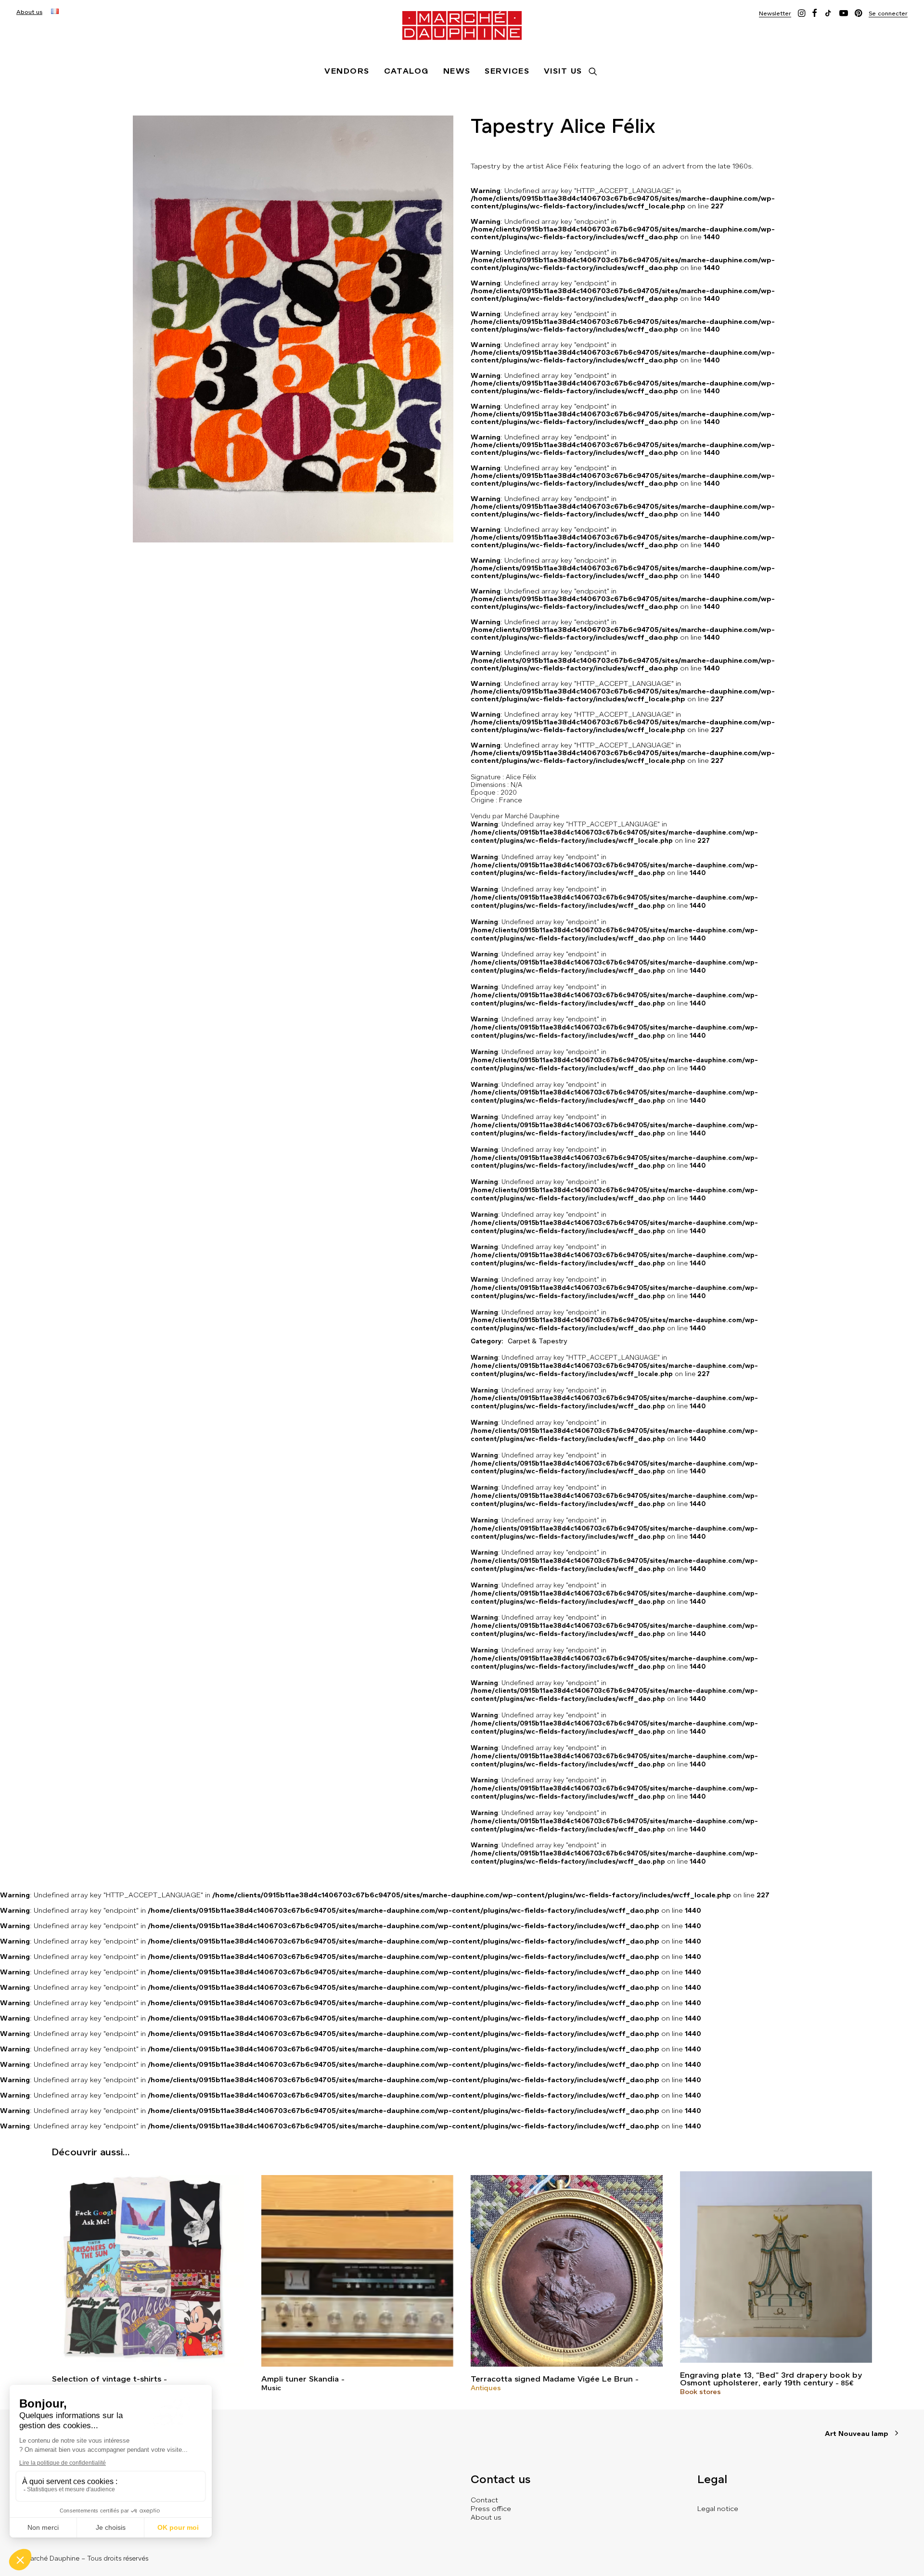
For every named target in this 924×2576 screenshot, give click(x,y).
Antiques (486, 2388)
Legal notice (718, 2509)
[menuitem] (29, 12)
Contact (484, 2500)
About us (29, 12)
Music (271, 2388)
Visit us (563, 71)
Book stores (700, 2392)
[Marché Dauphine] (462, 26)
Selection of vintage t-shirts (107, 2379)
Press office (491, 2509)
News (457, 71)
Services (507, 71)
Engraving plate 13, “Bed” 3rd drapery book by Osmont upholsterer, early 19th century (771, 2379)
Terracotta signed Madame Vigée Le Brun (552, 2379)
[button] (775, 13)
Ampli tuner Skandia (300, 2379)
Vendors (347, 71)
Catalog (406, 71)
